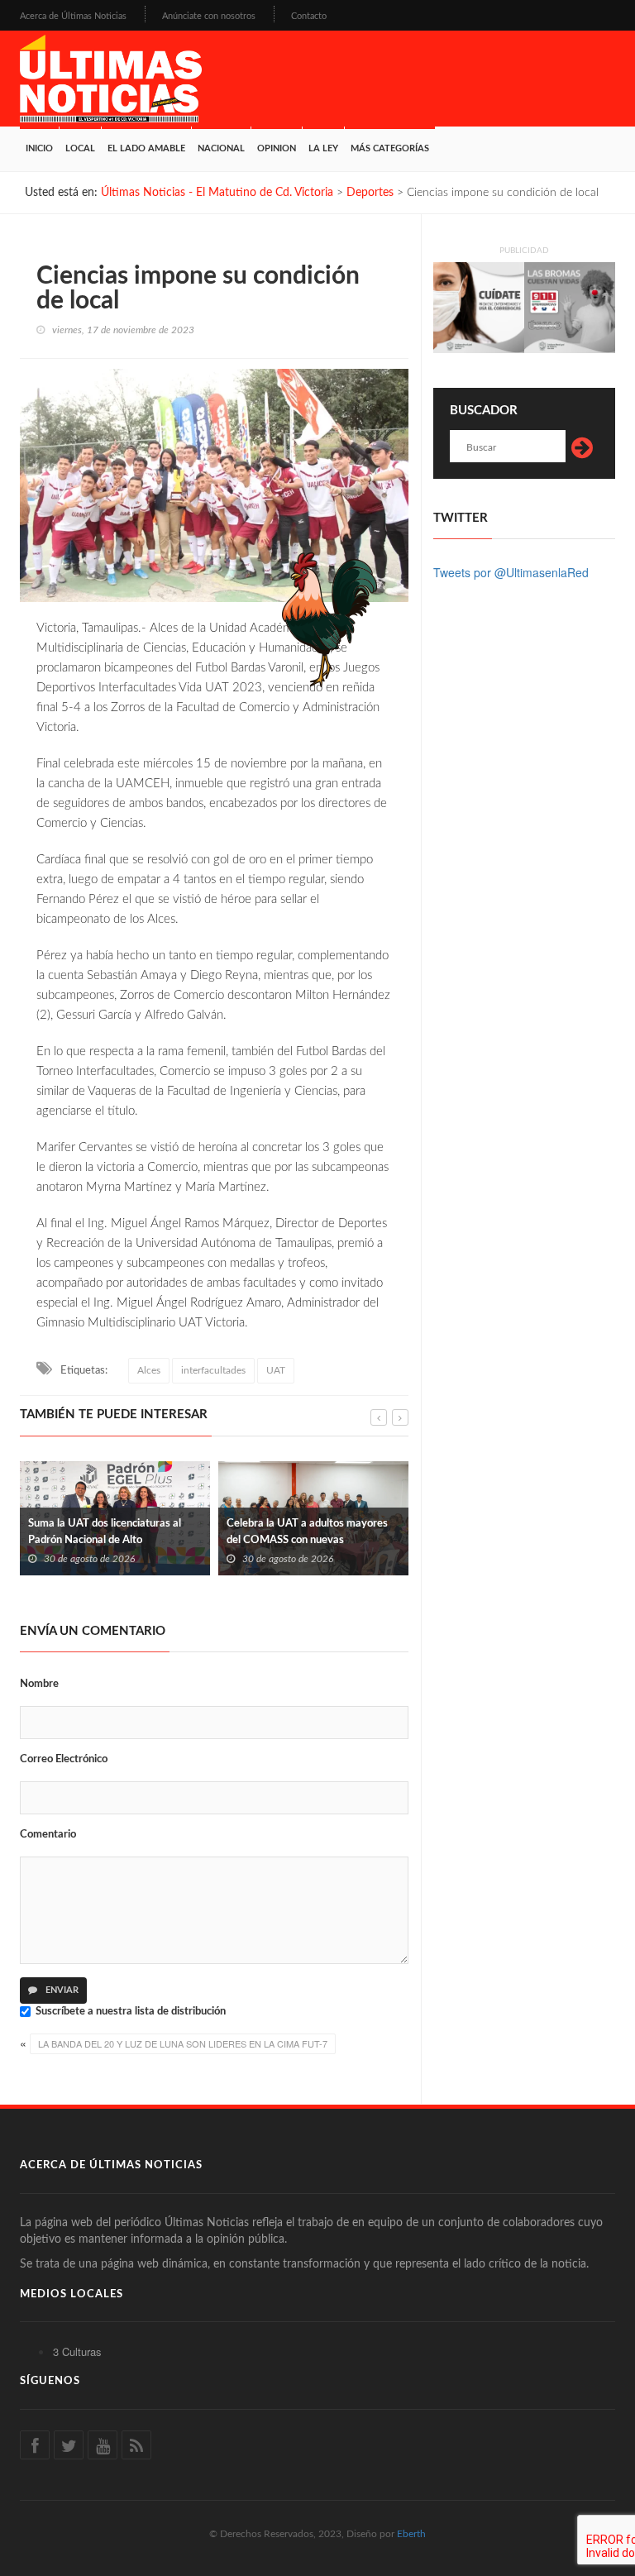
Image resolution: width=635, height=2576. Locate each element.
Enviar (61, 1990)
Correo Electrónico (64, 1759)
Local (80, 148)
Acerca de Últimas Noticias (73, 16)
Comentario (48, 1835)
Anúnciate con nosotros (209, 16)
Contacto (309, 16)
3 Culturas (77, 2351)
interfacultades (213, 1370)
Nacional (221, 148)
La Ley (323, 148)
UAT (276, 1370)
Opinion (277, 148)
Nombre (39, 1684)
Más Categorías (390, 148)
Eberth (411, 2534)
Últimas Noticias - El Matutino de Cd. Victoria (217, 193)
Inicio (39, 148)
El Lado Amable (146, 148)
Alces (149, 1370)
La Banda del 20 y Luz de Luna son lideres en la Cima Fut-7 (183, 2043)
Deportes (370, 193)
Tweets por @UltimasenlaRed (511, 572)
